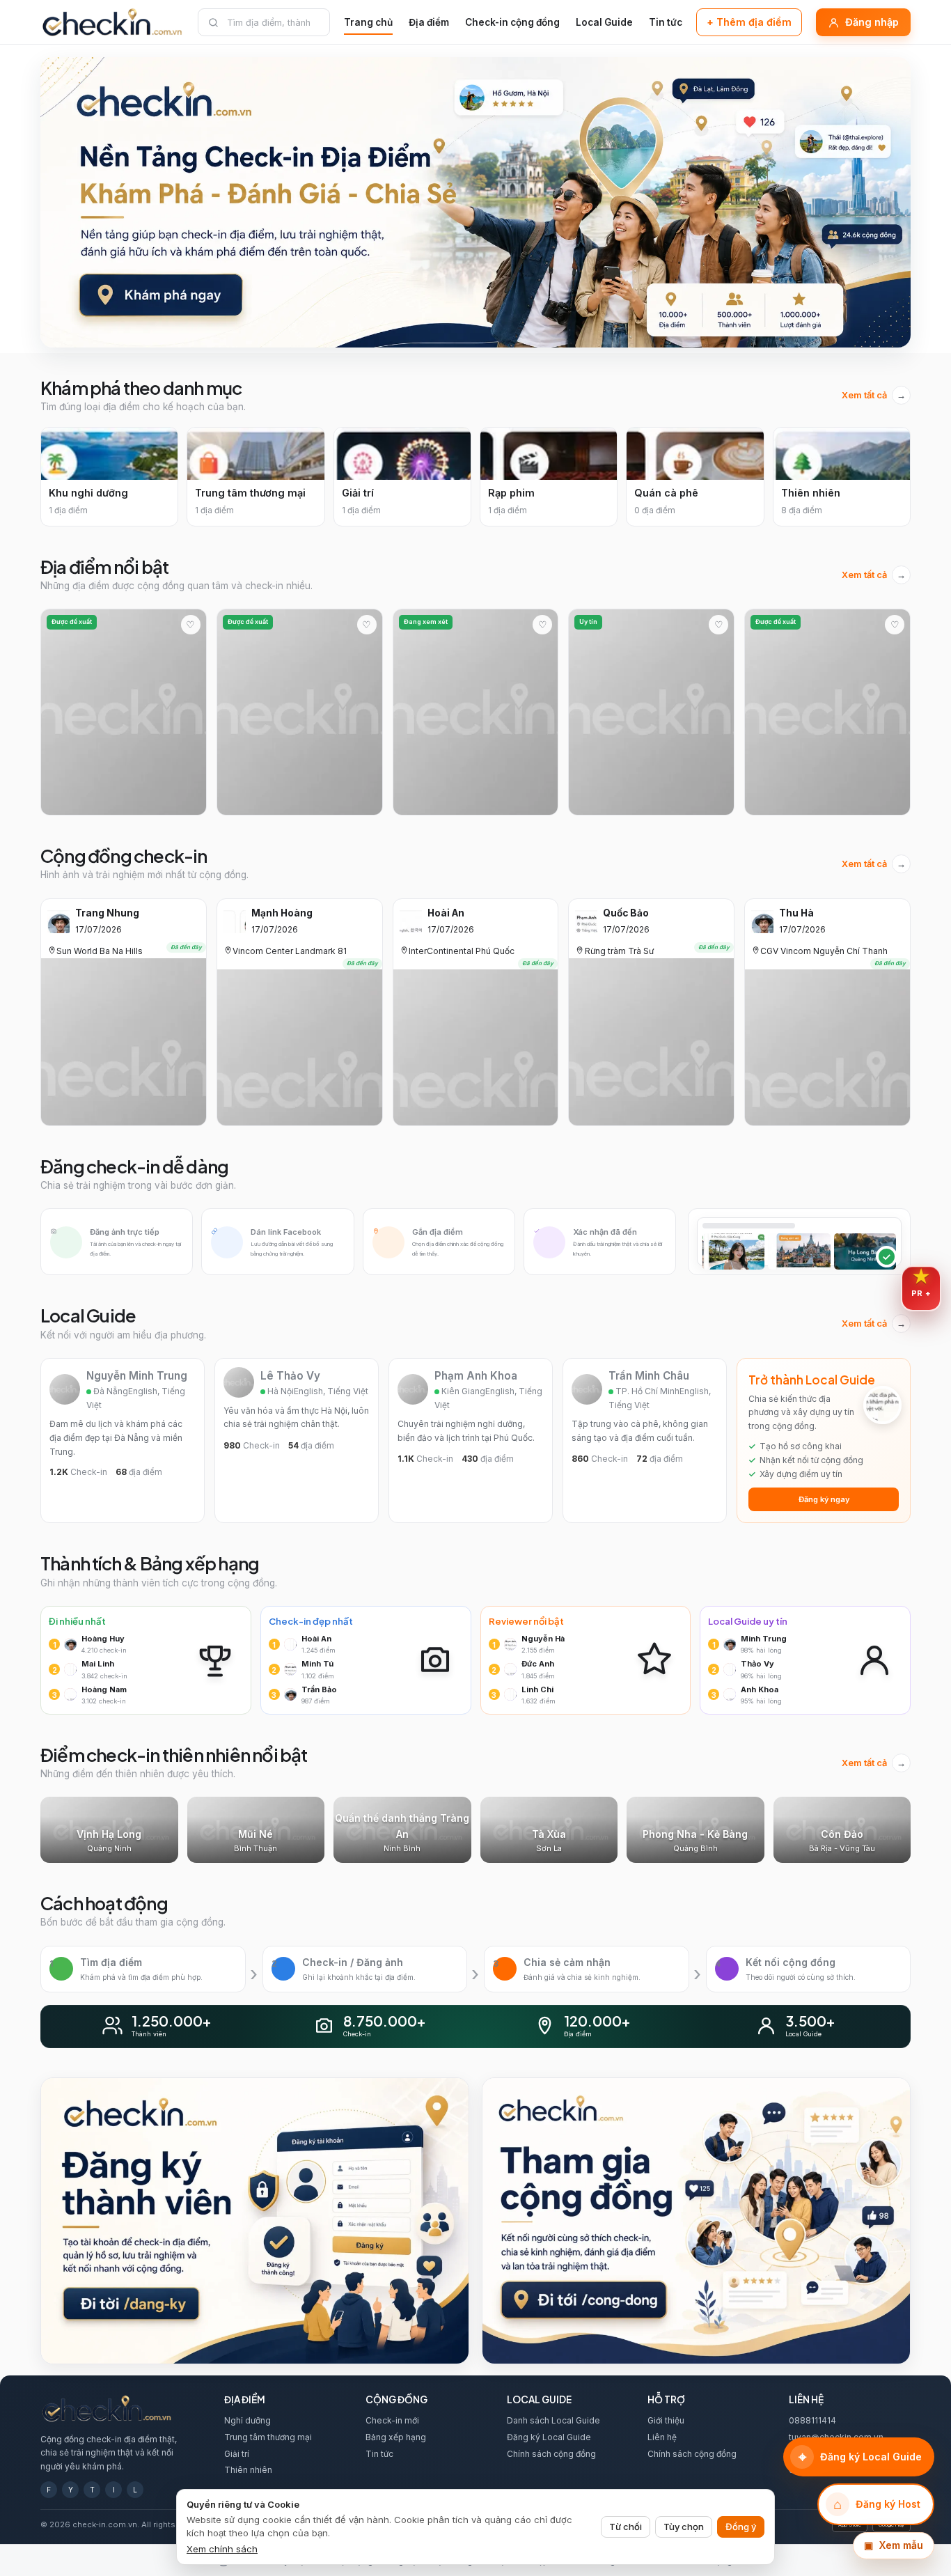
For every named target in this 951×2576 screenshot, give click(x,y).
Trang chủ (368, 22)
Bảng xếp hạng (396, 2437)
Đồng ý (741, 2527)
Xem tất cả (874, 395)
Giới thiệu (666, 2420)
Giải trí (237, 2454)
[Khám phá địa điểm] (475, 202)
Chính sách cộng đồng (551, 2454)
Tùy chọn (684, 2527)
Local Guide (604, 22)
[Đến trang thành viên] (255, 2220)
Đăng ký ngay (824, 1499)
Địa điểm (429, 22)
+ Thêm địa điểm (749, 22)
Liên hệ (662, 2437)
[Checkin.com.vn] (112, 22)
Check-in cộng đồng (512, 22)
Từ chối (626, 2527)
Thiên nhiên (248, 2470)
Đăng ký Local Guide (549, 2437)
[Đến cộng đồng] (696, 2220)
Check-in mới (392, 2420)
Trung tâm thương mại (268, 2437)
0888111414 (812, 2420)
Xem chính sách (222, 2549)
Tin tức (666, 22)
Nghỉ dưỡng (247, 2420)
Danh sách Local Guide (553, 2420)
